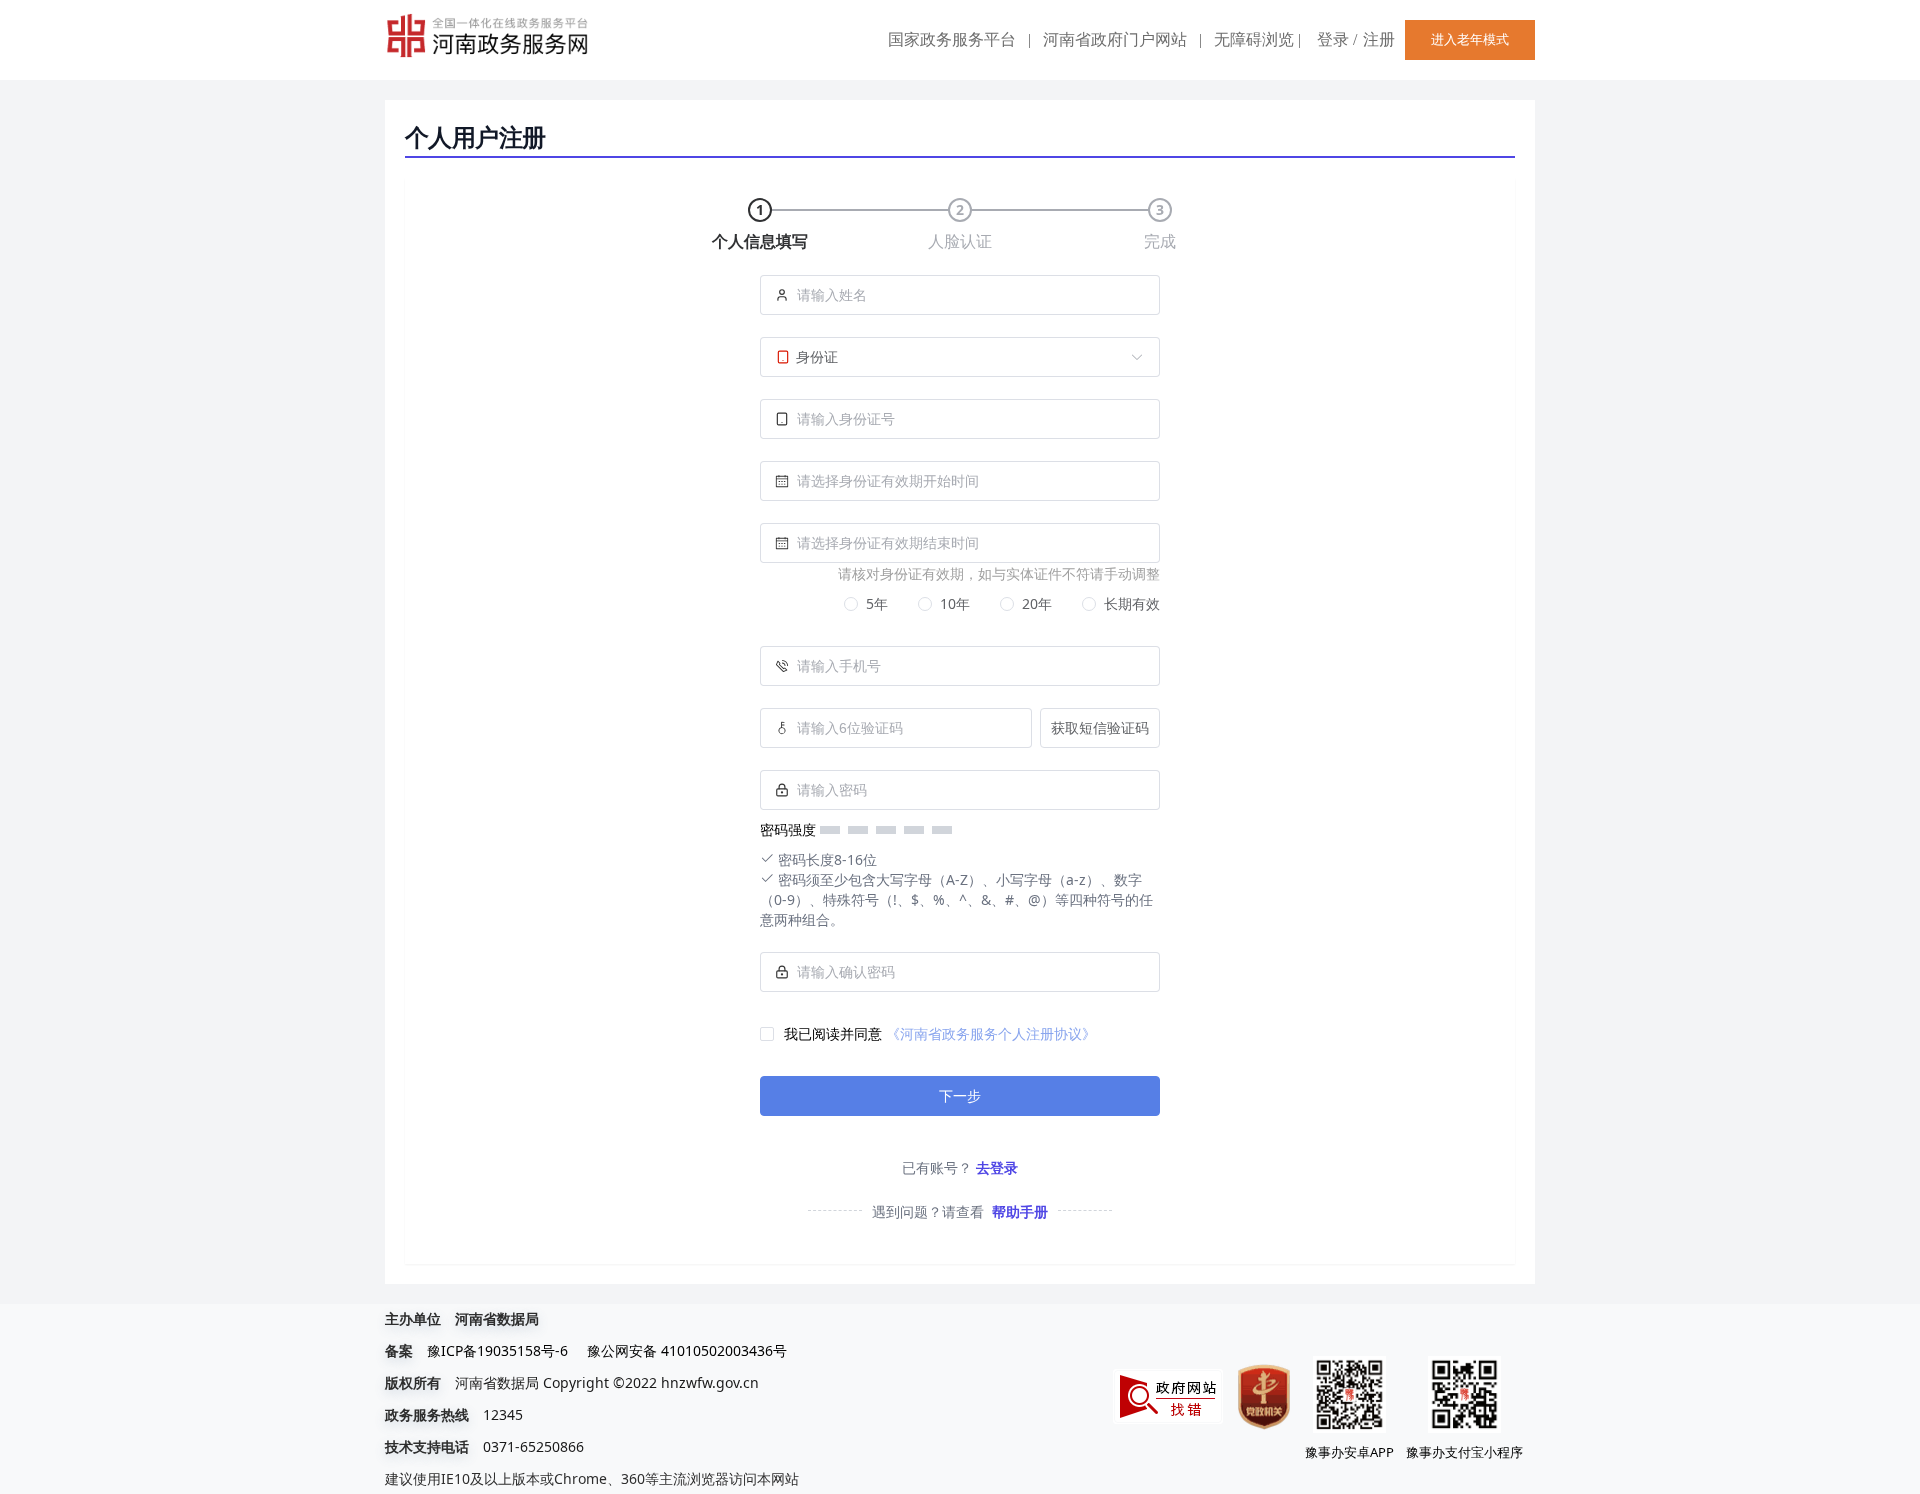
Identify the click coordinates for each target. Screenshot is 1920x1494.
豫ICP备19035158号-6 (497, 1350)
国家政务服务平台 (952, 39)
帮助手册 (1020, 1211)
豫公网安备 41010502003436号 (687, 1350)
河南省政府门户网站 (1115, 39)
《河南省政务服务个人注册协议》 (991, 1033)
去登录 (997, 1167)
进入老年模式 (1470, 39)
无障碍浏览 (1257, 39)
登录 (1333, 39)
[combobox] (960, 481)
